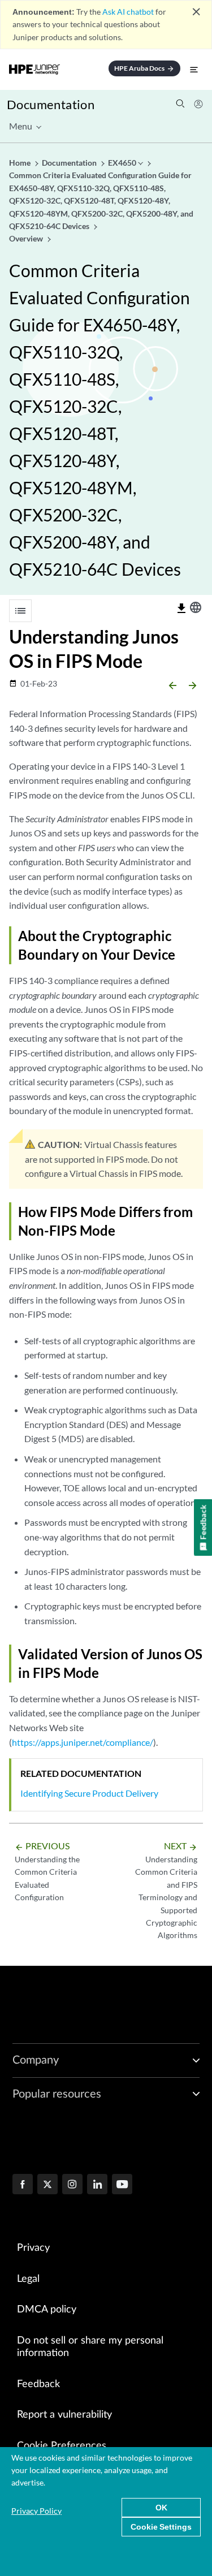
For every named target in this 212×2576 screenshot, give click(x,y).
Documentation (51, 104)
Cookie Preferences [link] (62, 2446)
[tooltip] (181, 609)
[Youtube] (122, 2185)
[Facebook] (23, 2185)
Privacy (33, 2248)
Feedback (38, 2384)
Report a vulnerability (64, 2415)
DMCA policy (47, 2310)
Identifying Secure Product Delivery (89, 1793)
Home (21, 163)
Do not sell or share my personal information (90, 2347)
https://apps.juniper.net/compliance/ (83, 1742)
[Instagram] (72, 2185)
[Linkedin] (97, 2185)
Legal (28, 2279)
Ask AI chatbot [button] (128, 12)
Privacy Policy (36, 2511)
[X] (47, 2185)
